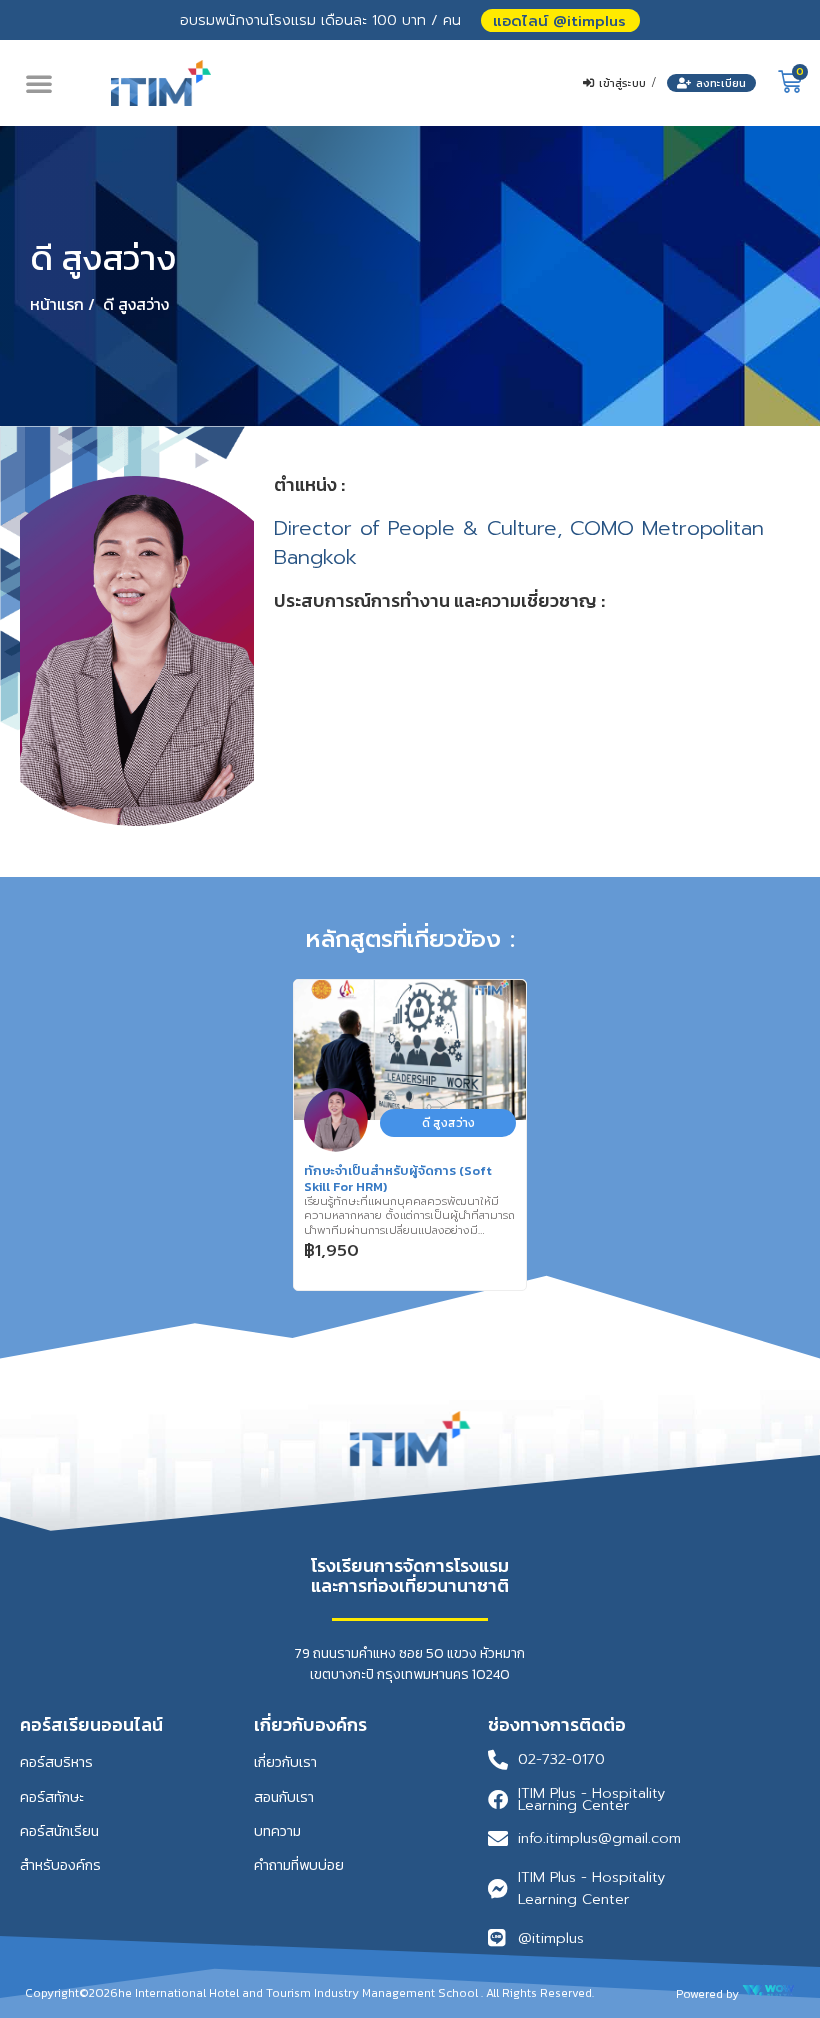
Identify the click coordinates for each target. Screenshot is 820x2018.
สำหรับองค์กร (60, 1865)
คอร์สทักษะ (52, 1797)
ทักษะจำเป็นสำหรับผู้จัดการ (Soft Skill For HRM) (398, 1178)
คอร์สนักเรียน (59, 1831)
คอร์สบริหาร (56, 1762)
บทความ (277, 1831)
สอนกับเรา (284, 1797)
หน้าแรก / (62, 304)
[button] (560, 20)
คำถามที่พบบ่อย (299, 1865)
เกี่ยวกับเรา (285, 1762)
